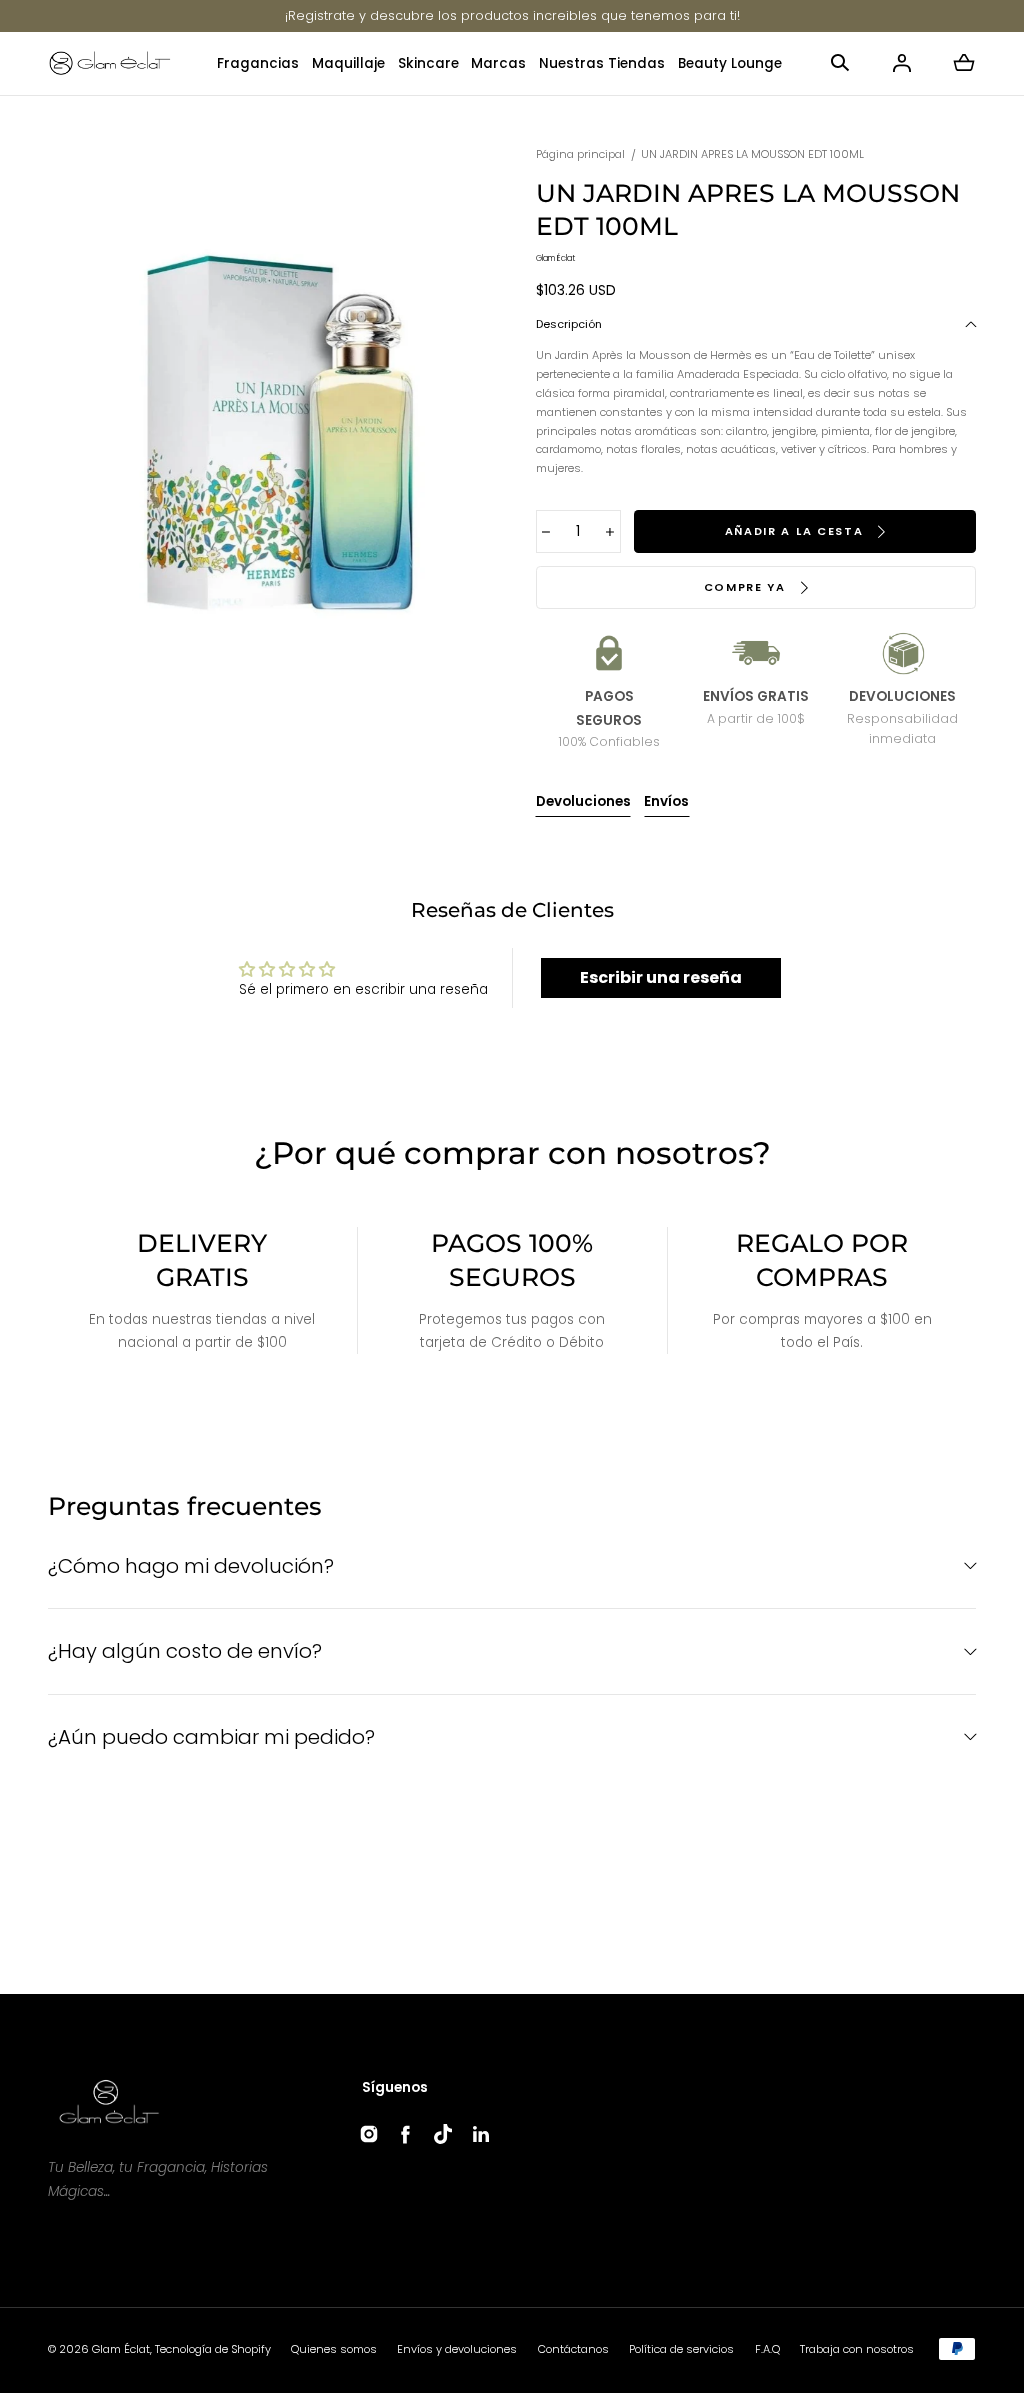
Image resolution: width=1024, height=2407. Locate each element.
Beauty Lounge (730, 63)
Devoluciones (583, 801)
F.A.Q (767, 2349)
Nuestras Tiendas (602, 63)
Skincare (428, 63)
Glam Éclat (121, 2349)
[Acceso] (902, 63)
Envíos (666, 801)
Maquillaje (348, 63)
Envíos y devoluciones (457, 2349)
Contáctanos (573, 2349)
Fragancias (258, 63)
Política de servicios (681, 2349)
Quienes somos (334, 2349)
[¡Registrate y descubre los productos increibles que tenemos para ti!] (512, 16)
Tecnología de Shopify (213, 2349)
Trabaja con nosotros (857, 2349)
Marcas (498, 63)
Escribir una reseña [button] (661, 977)
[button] (840, 63)
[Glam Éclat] (109, 63)
